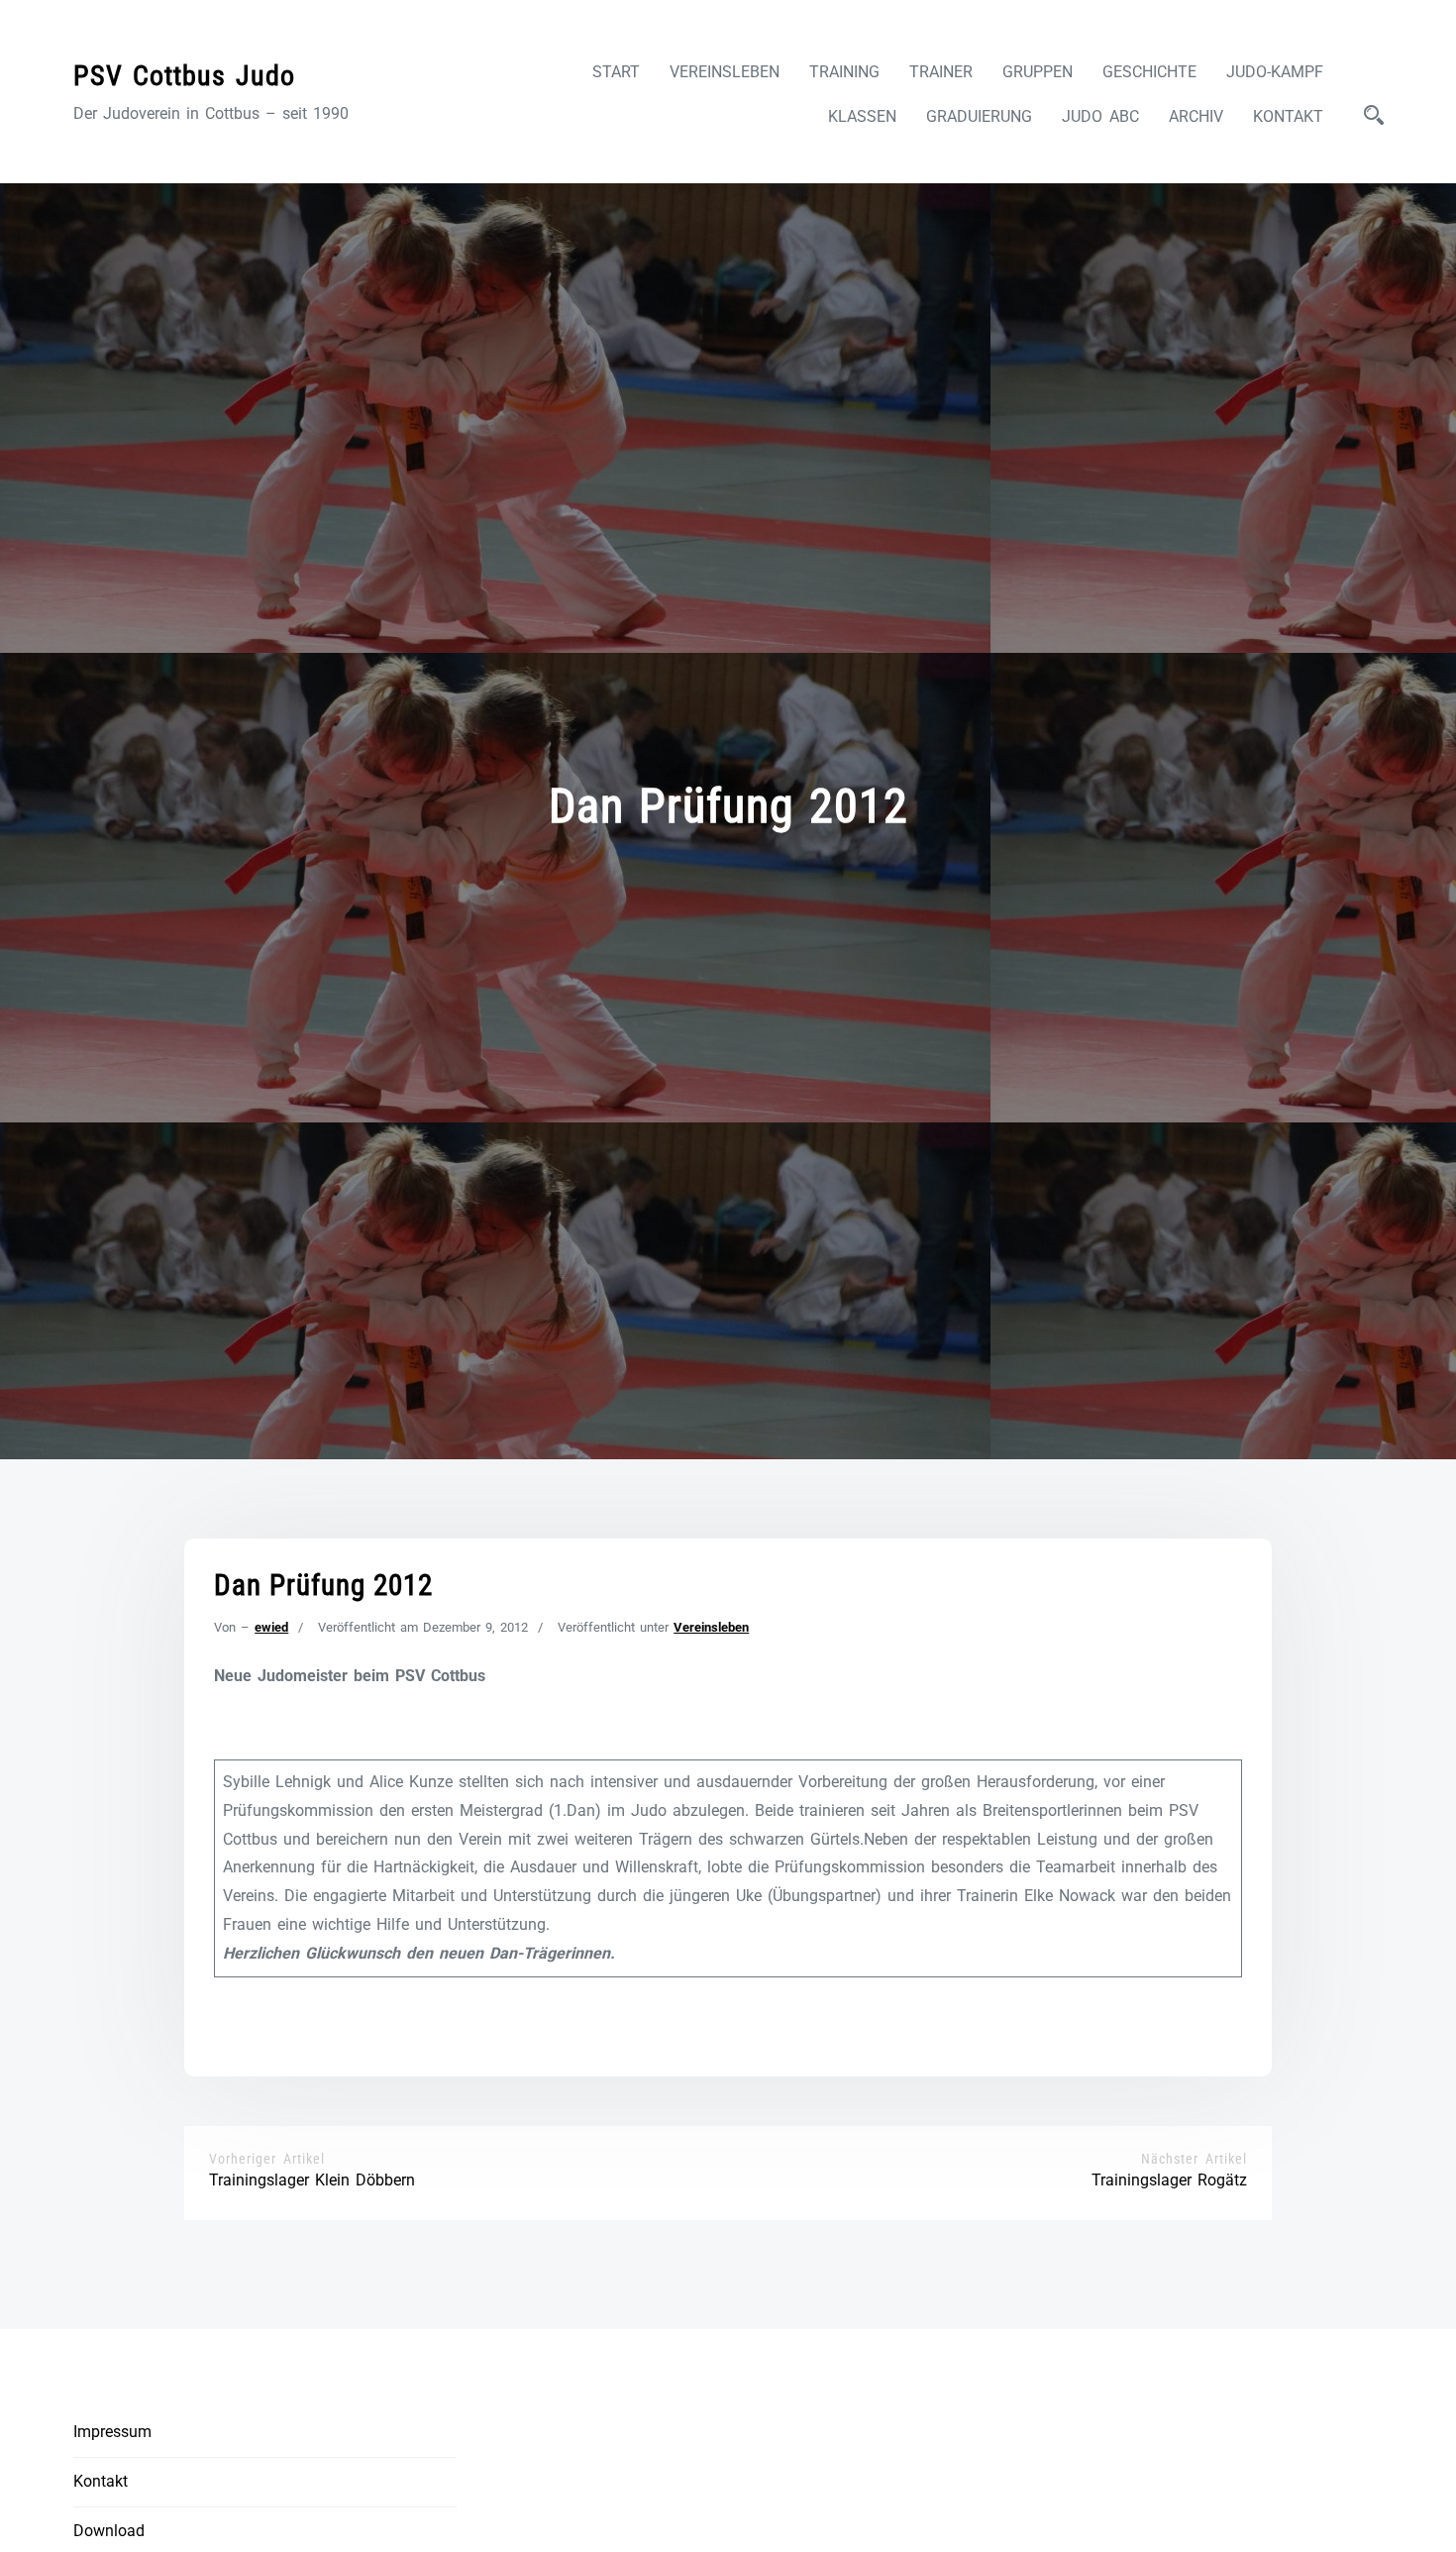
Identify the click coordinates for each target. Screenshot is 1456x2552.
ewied (271, 1627)
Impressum (112, 2432)
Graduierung (979, 116)
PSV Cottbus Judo (184, 76)
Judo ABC (1100, 116)
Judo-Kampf (1275, 72)
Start (616, 72)
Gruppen (1038, 72)
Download (109, 2531)
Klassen (862, 116)
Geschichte (1149, 72)
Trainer (941, 72)
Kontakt (1288, 116)
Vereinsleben (725, 72)
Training (844, 72)
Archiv (1196, 116)
